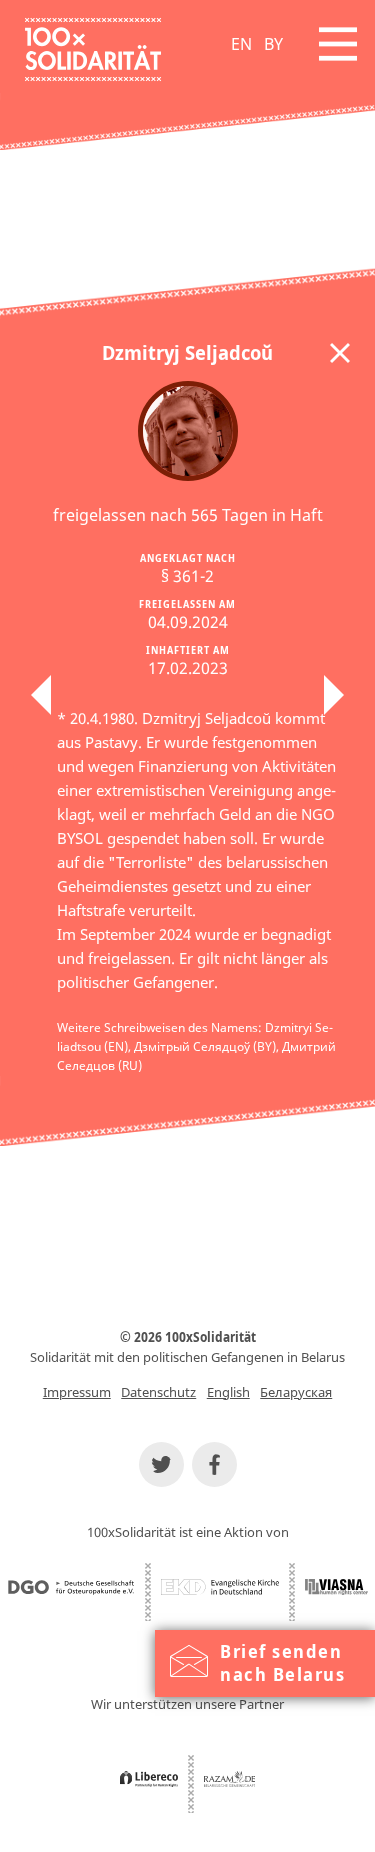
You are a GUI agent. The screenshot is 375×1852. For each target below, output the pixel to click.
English (228, 1392)
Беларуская (296, 1392)
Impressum (77, 1392)
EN (241, 44)
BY (273, 44)
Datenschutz (158, 1392)
